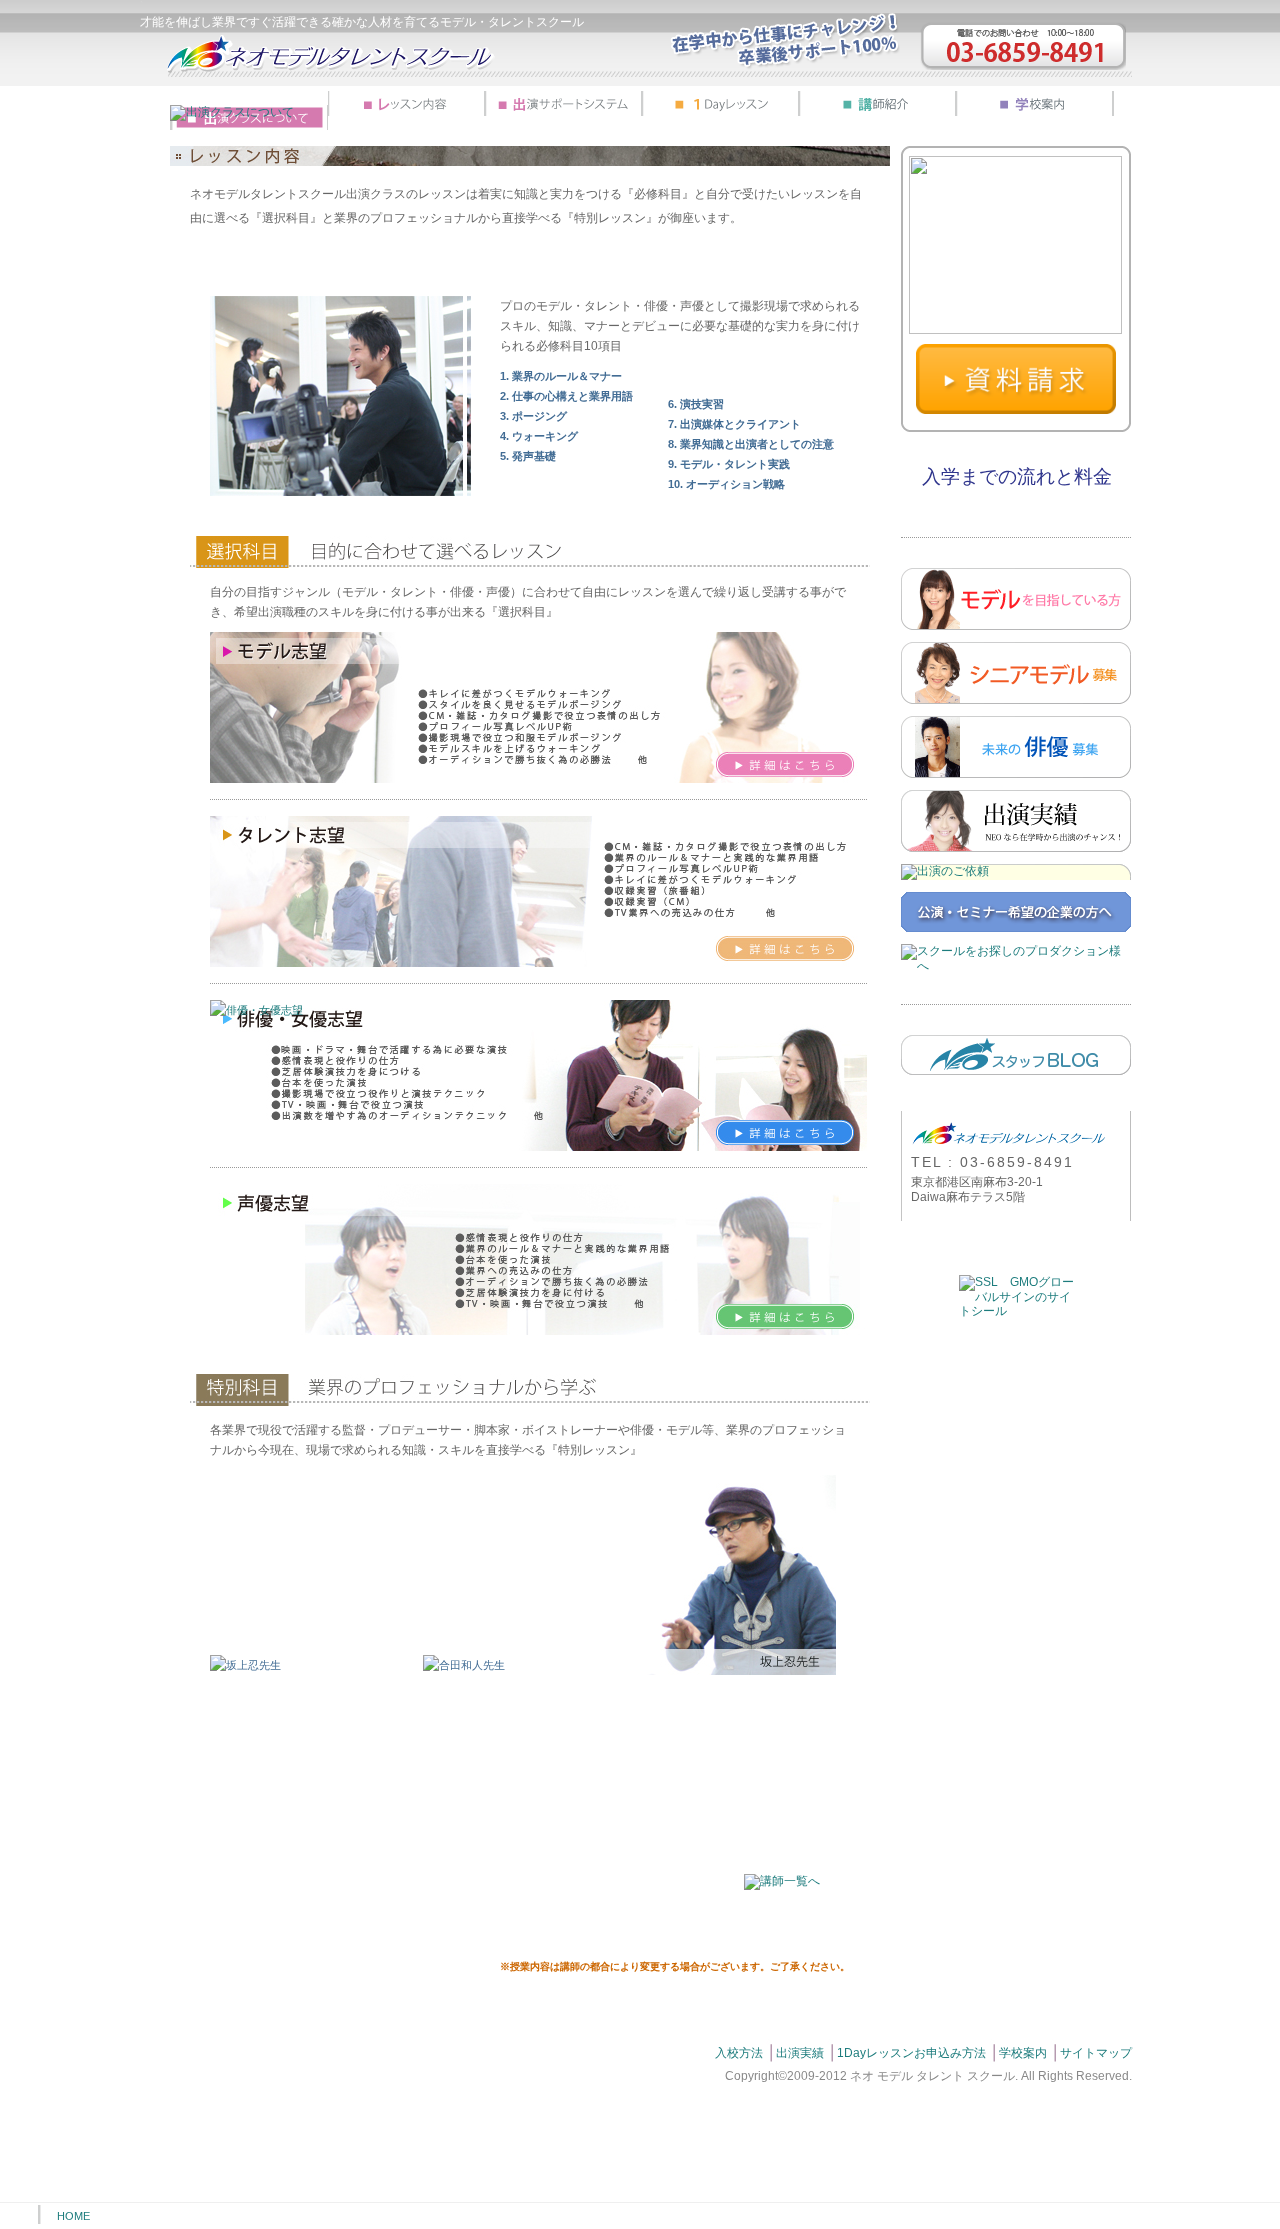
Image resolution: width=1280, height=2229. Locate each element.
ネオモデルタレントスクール (331, 54)
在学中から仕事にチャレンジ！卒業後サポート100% (785, 41)
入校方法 (739, 2053)
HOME (73, 2216)
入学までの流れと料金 (1017, 476)
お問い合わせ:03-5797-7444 (1023, 46)
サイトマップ (1096, 2053)
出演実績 (800, 2053)
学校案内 (1023, 2053)
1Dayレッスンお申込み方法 (911, 2053)
